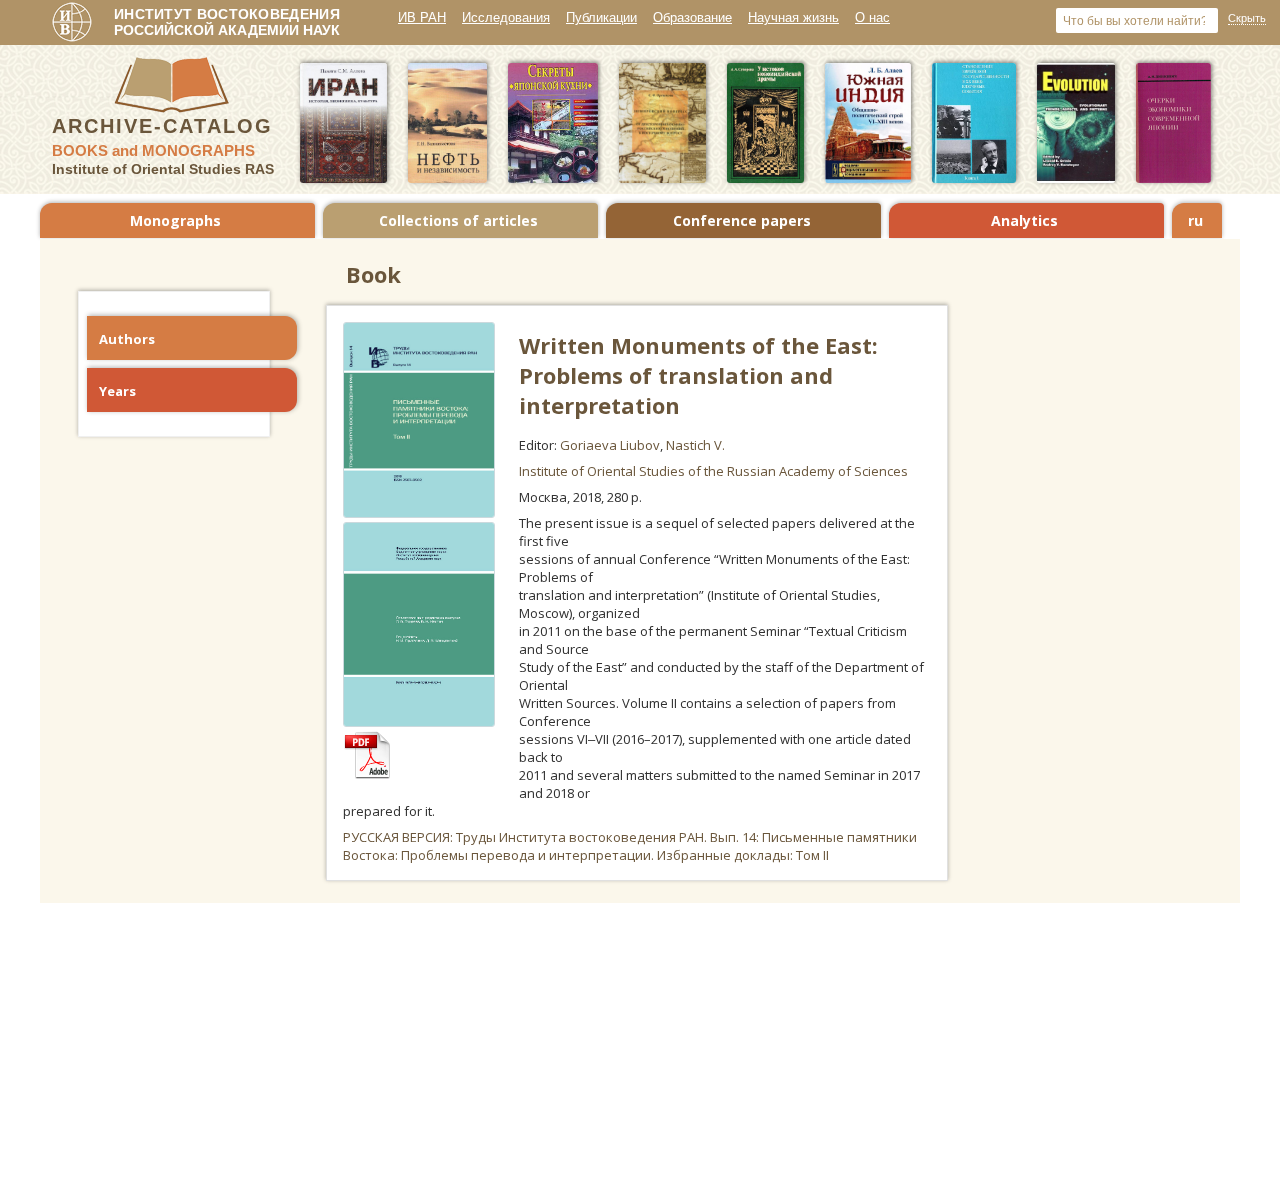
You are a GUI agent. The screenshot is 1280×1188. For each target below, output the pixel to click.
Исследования (506, 17)
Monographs (175, 220)
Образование (692, 17)
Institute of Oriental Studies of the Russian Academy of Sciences (713, 471)
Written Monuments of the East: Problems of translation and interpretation (698, 375)
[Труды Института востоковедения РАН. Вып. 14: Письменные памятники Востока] (377, 774)
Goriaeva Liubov (610, 445)
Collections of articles (458, 220)
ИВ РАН (422, 17)
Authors (127, 339)
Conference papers (742, 220)
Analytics (1024, 220)
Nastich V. (695, 445)
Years (117, 391)
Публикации (601, 17)
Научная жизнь (793, 17)
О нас (872, 17)
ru (1195, 220)
